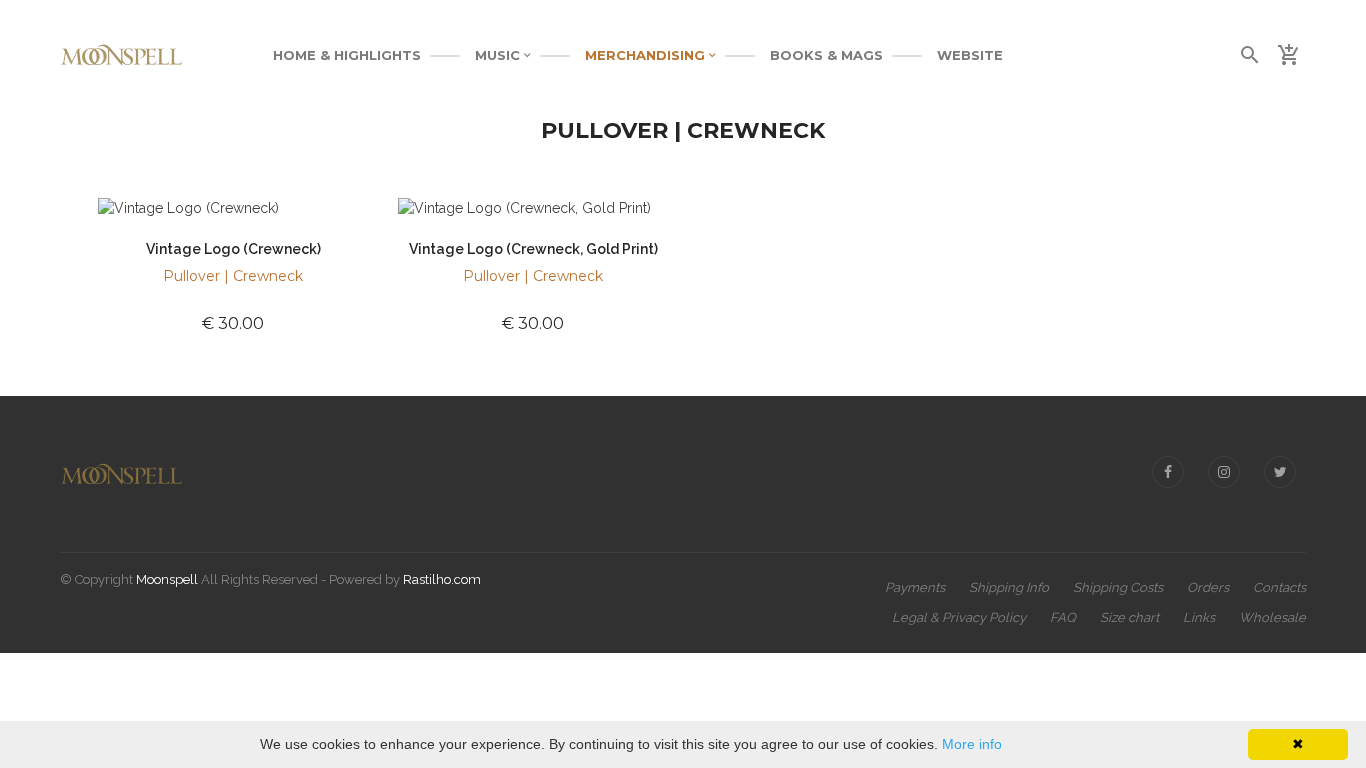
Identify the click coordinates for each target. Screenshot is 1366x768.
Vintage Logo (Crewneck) (233, 249)
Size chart (1129, 617)
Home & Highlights (347, 55)
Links (1199, 617)
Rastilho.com (442, 579)
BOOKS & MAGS (826, 55)
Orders (1208, 587)
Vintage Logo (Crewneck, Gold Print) (533, 249)
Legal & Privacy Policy (959, 617)
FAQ (1063, 617)
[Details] (135, 205)
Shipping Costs (1118, 587)
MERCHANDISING (647, 55)
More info (972, 744)
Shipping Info (1009, 587)
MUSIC (499, 55)
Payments (915, 587)
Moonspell (167, 579)
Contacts (1279, 587)
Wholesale (1272, 617)
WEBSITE (970, 55)
